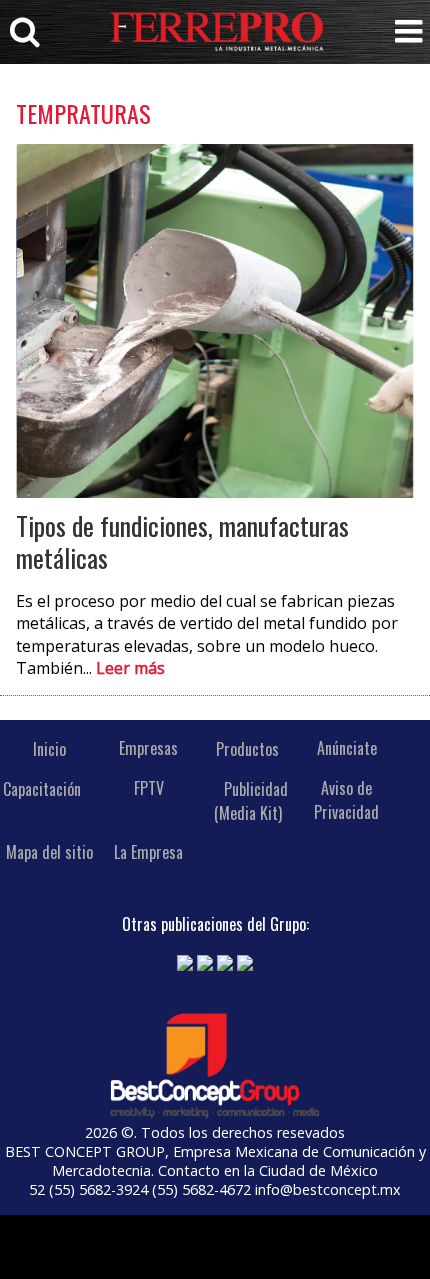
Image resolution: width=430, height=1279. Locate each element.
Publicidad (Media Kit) (251, 800)
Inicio (49, 748)
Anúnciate (347, 748)
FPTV (149, 788)
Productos (247, 748)
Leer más (130, 668)
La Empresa (148, 852)
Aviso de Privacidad (346, 800)
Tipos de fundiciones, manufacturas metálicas (182, 541)
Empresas (148, 748)
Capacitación (42, 788)
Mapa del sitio (49, 852)
